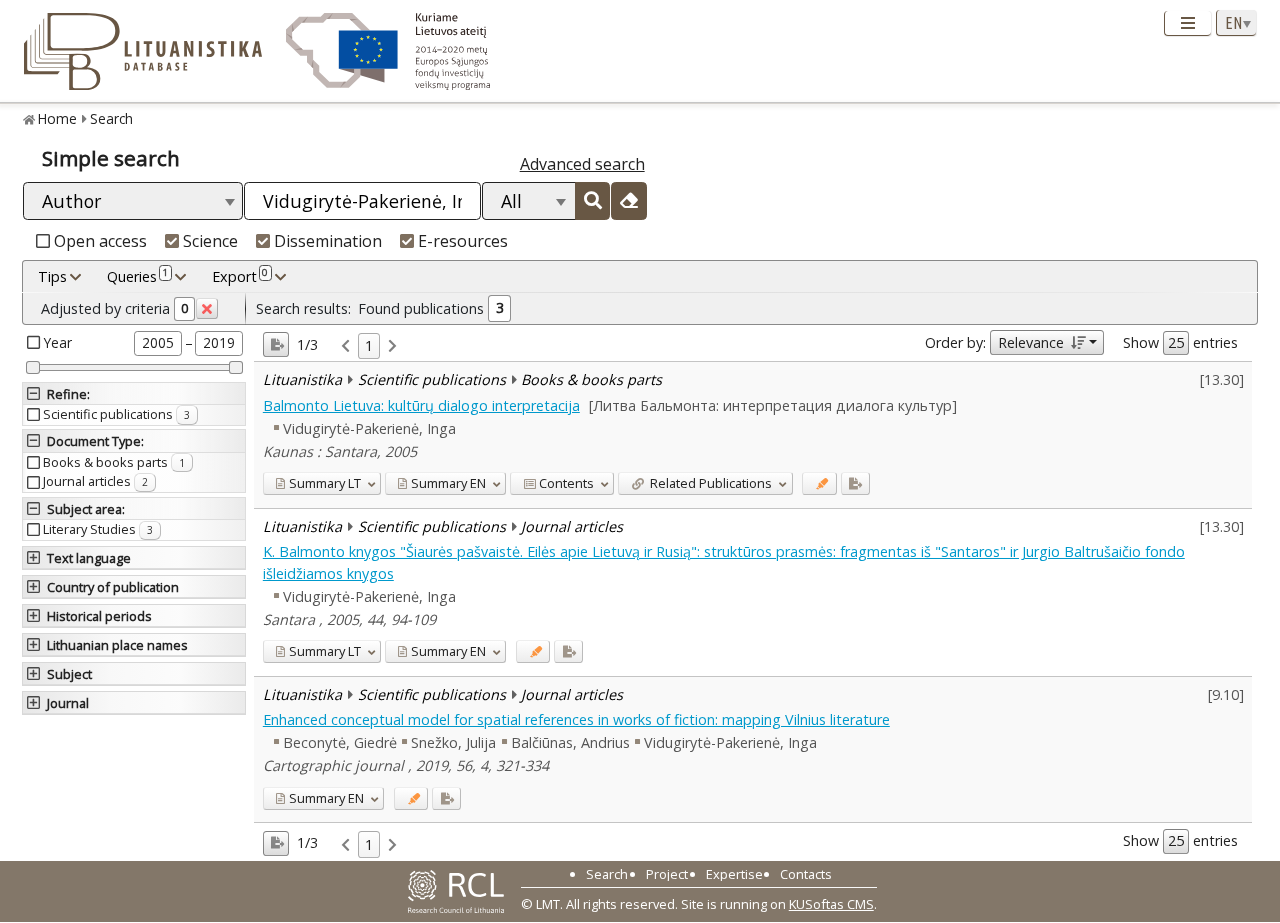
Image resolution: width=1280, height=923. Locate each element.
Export (240, 275)
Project (667, 874)
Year (58, 342)
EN (448, 483)
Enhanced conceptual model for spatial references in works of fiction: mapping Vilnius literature (576, 719)
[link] (345, 346)
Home (57, 118)
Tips (52, 276)
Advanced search (582, 164)
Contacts (806, 874)
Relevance (1031, 342)
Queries (137, 275)
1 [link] (369, 345)
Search (111, 118)
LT (325, 483)
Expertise (734, 874)
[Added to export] (855, 483)
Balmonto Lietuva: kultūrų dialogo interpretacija (421, 405)
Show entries (1180, 342)
